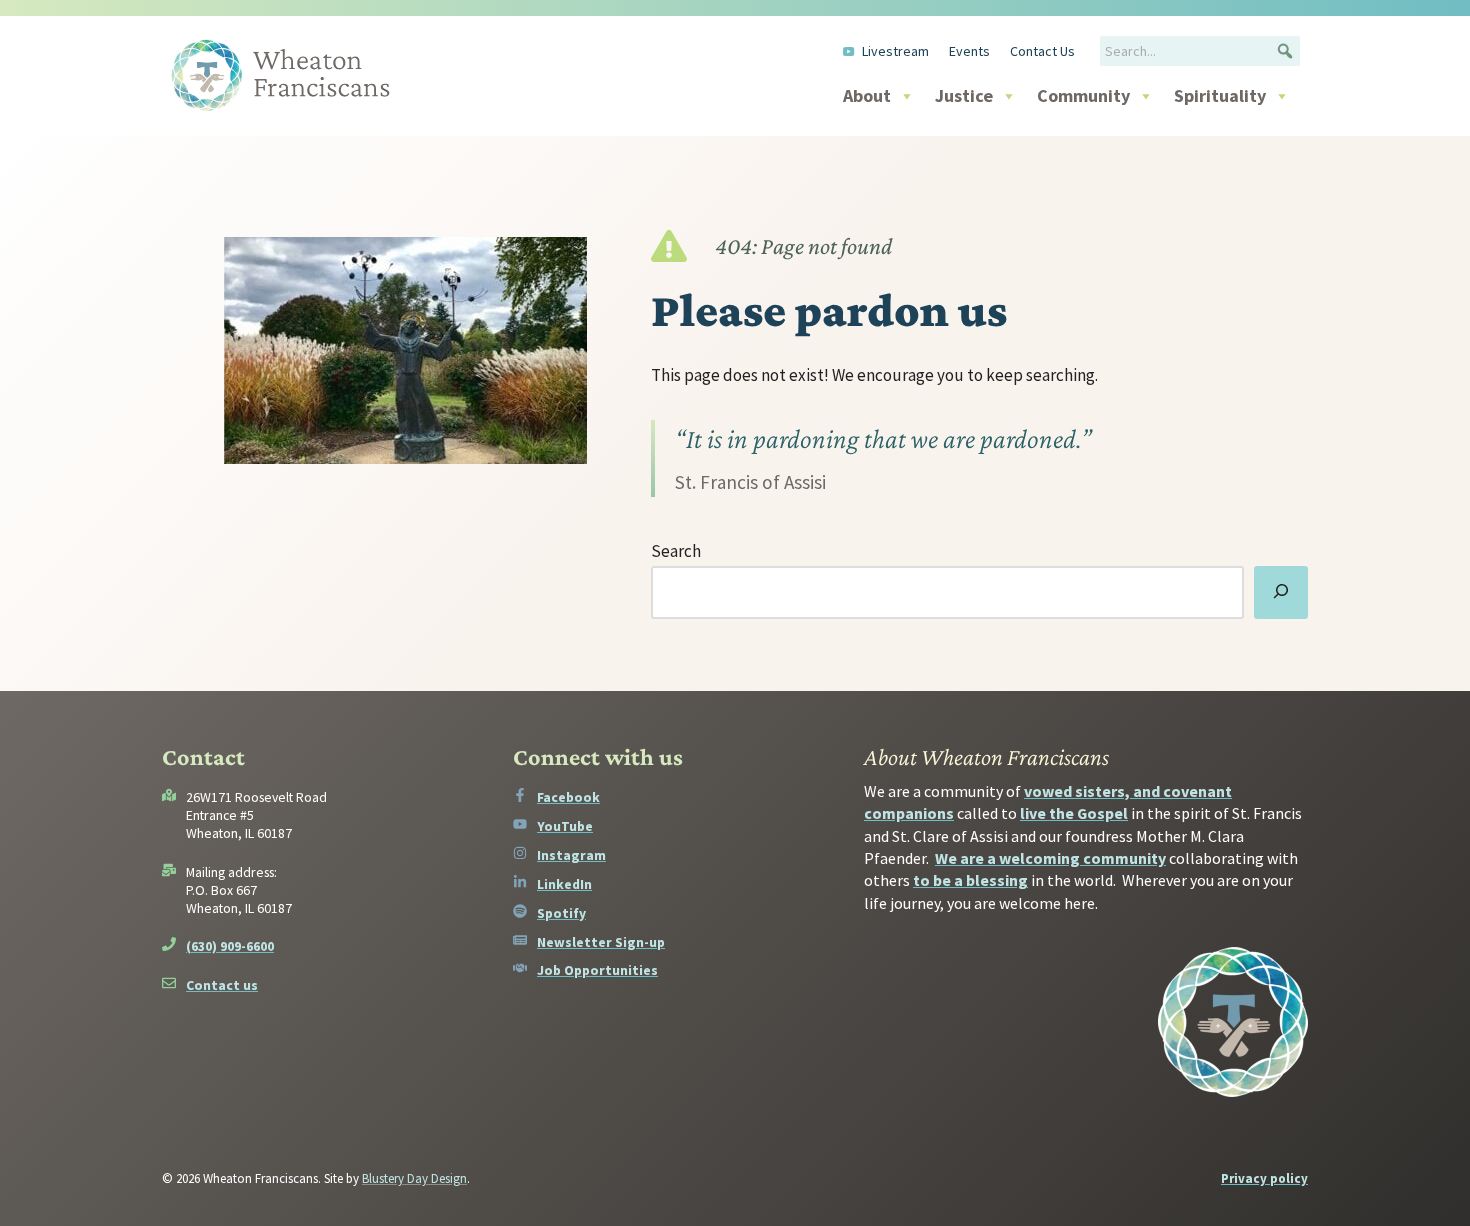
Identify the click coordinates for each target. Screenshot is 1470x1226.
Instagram (571, 855)
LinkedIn (564, 884)
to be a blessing (970, 880)
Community (1083, 95)
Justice (964, 95)
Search (676, 551)
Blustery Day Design (414, 1178)
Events (969, 51)
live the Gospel (1074, 813)
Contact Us (1042, 51)
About (867, 95)
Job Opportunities (597, 970)
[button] (1285, 51)
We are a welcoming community (1050, 858)
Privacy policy (1264, 1178)
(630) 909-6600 (230, 946)
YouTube (565, 826)
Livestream (895, 51)
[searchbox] (1200, 51)
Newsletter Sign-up (601, 942)
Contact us (222, 985)
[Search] (1281, 592)
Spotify (561, 913)
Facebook (568, 797)
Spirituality (1220, 95)
